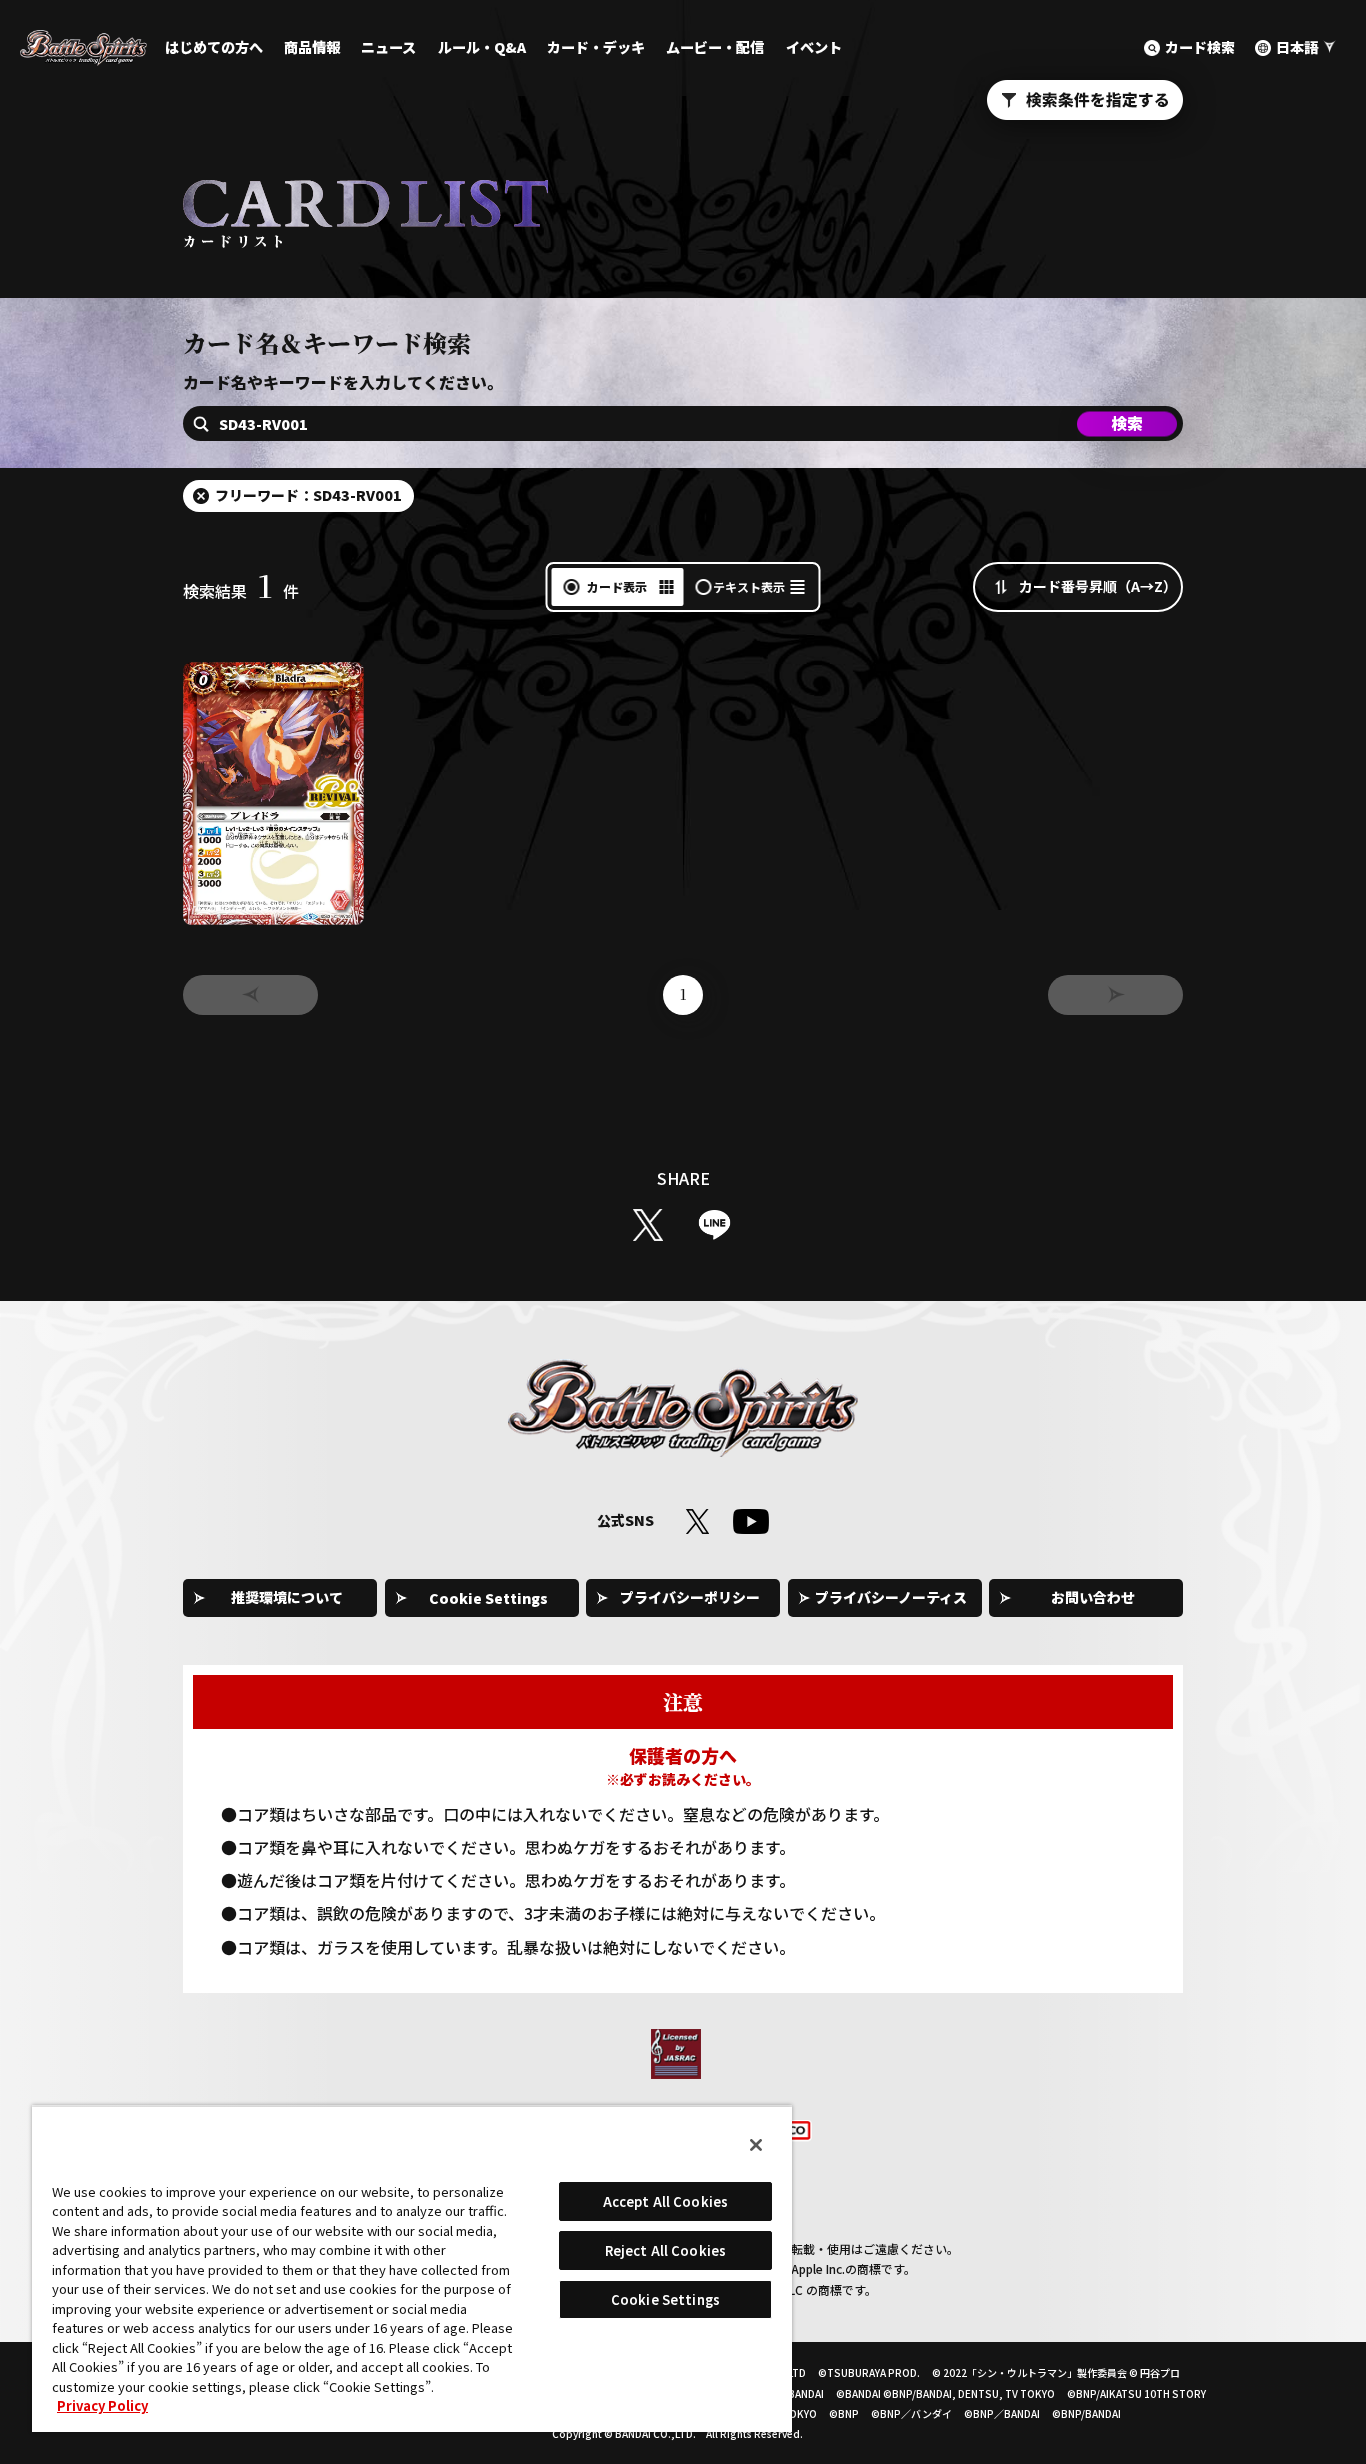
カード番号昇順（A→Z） (1098, 586)
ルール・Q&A (482, 47)
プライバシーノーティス (891, 1597)
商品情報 (312, 47)
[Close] (756, 2145)
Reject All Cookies (665, 2250)
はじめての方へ (214, 47)
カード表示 (617, 586)
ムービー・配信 (715, 47)
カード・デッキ (596, 47)
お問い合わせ (1093, 1597)
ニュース (388, 47)
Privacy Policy (102, 2405)
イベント (814, 47)
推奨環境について (287, 1597)
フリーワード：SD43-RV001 (308, 495)
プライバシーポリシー (690, 1597)
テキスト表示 (749, 586)
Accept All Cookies (665, 2201)
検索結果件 (241, 591)
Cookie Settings (488, 1598)
